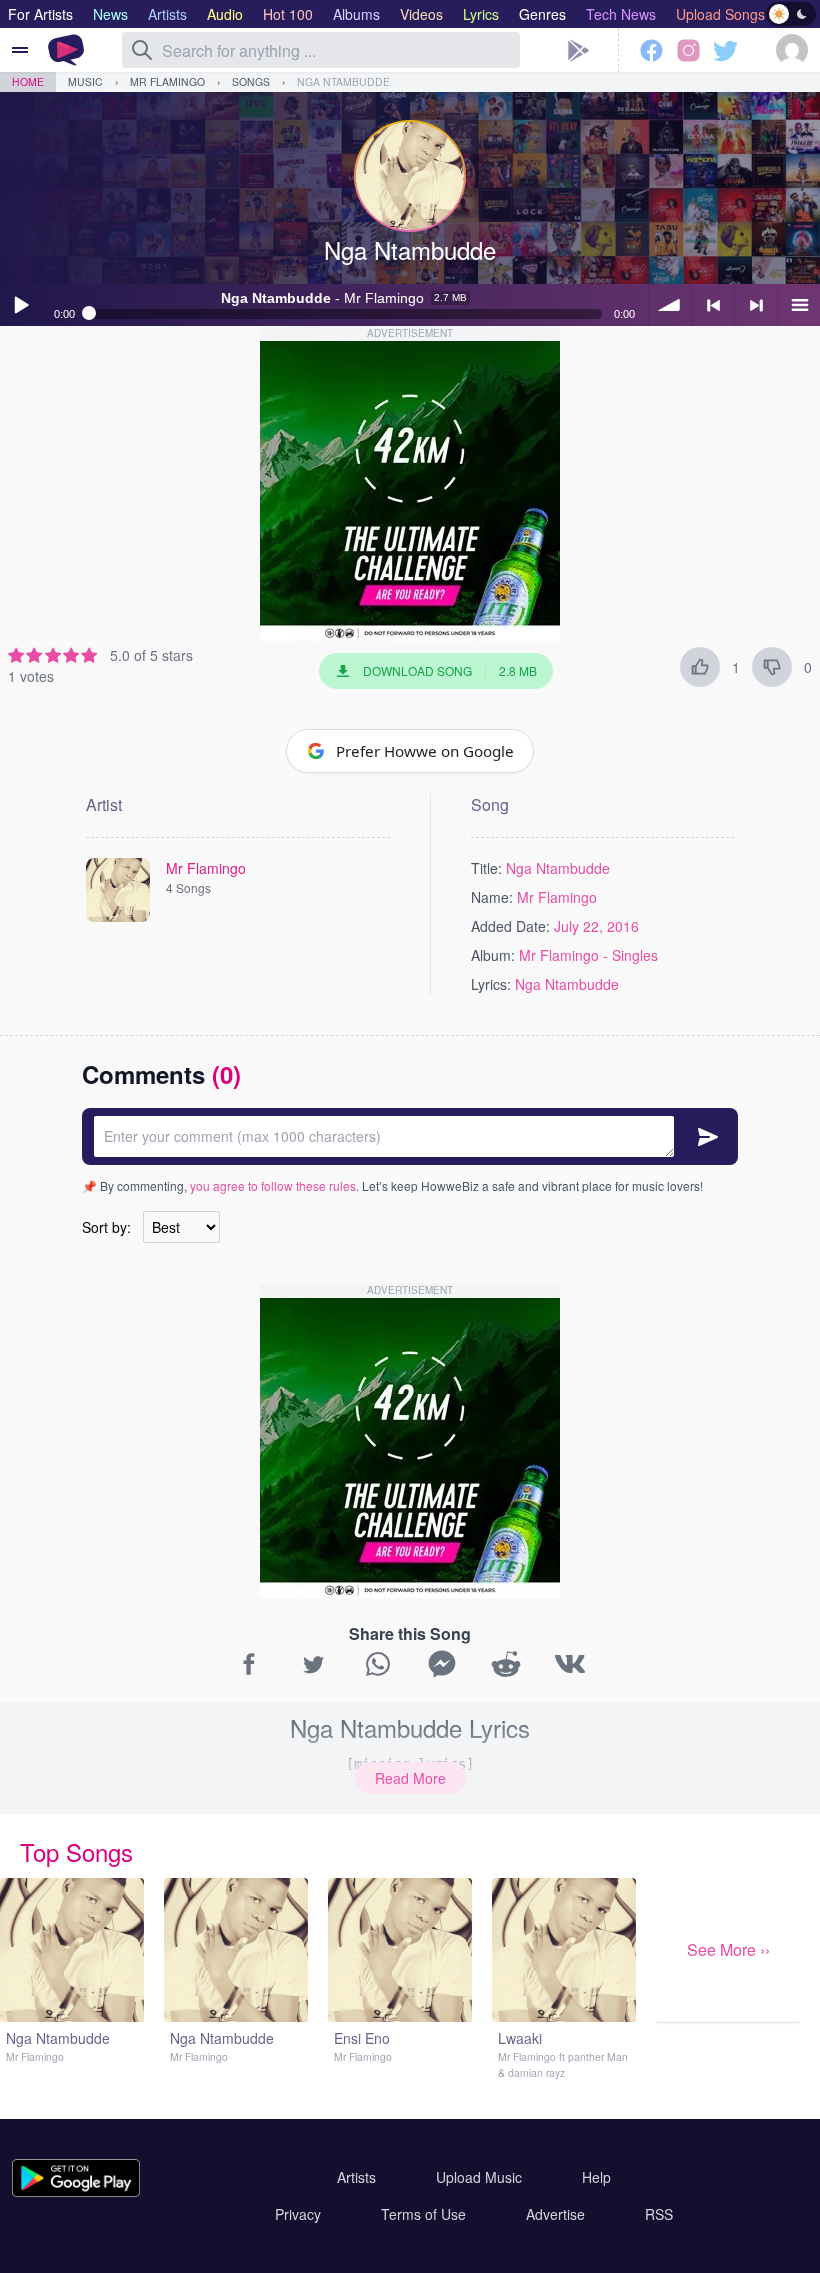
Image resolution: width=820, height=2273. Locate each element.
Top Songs (76, 1851)
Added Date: (510, 926)
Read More (410, 1778)
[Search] (142, 50)
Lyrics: (491, 984)
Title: (486, 868)
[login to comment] (410, 1136)
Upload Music (479, 2177)
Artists (356, 2177)
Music (85, 81)
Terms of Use (423, 2214)
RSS (659, 2214)
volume (670, 305)
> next (756, 305)
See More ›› (728, 1949)
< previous (713, 305)
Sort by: (106, 1227)
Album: (493, 955)
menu (799, 305)
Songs (251, 81)
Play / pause (21, 305)
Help (596, 2177)
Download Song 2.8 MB (450, 670)
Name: (492, 897)
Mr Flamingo (167, 81)
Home (28, 81)
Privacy (298, 2214)
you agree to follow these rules (273, 1185)
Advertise (555, 2214)
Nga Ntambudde (343, 81)
